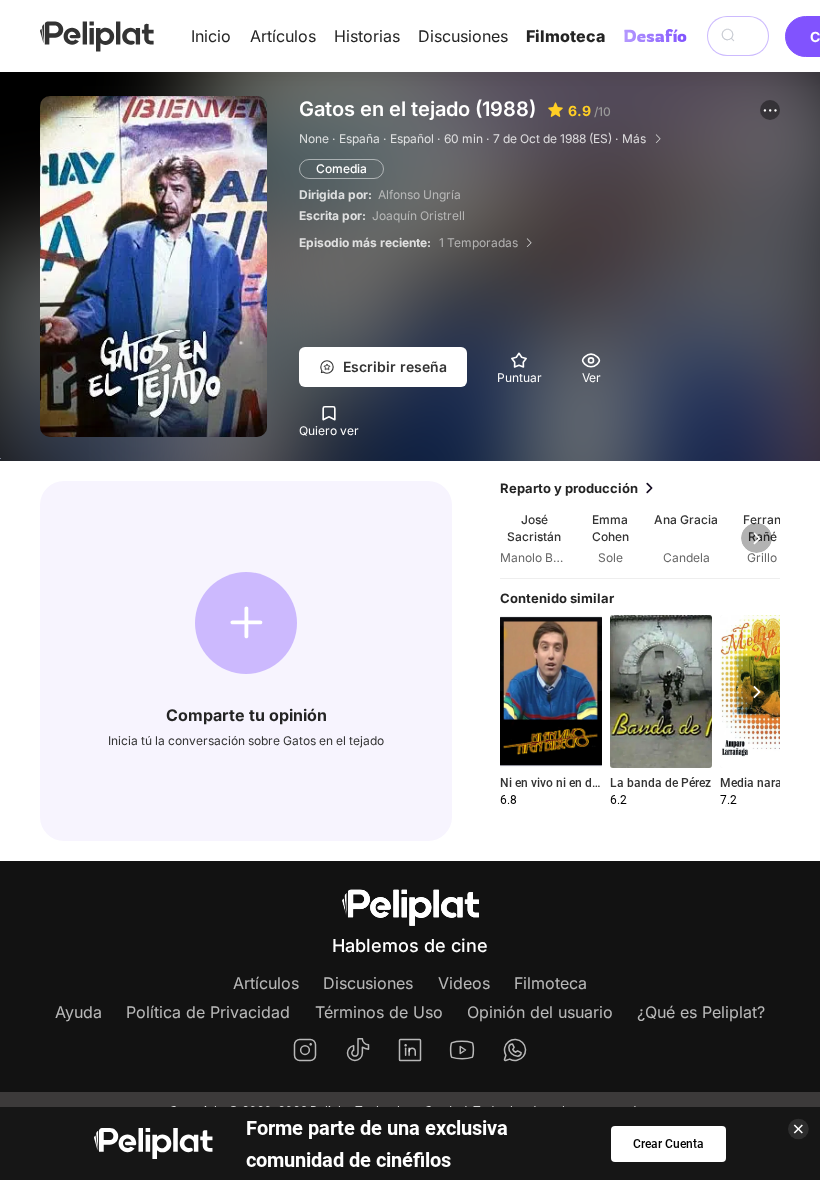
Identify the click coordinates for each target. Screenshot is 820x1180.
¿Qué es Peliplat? (701, 1012)
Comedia (341, 168)
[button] (770, 110)
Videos (464, 983)
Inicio (211, 36)
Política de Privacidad (208, 1012)
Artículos (283, 36)
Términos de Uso (379, 1012)
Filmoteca (565, 36)
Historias (367, 36)
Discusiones (463, 36)
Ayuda (78, 1012)
